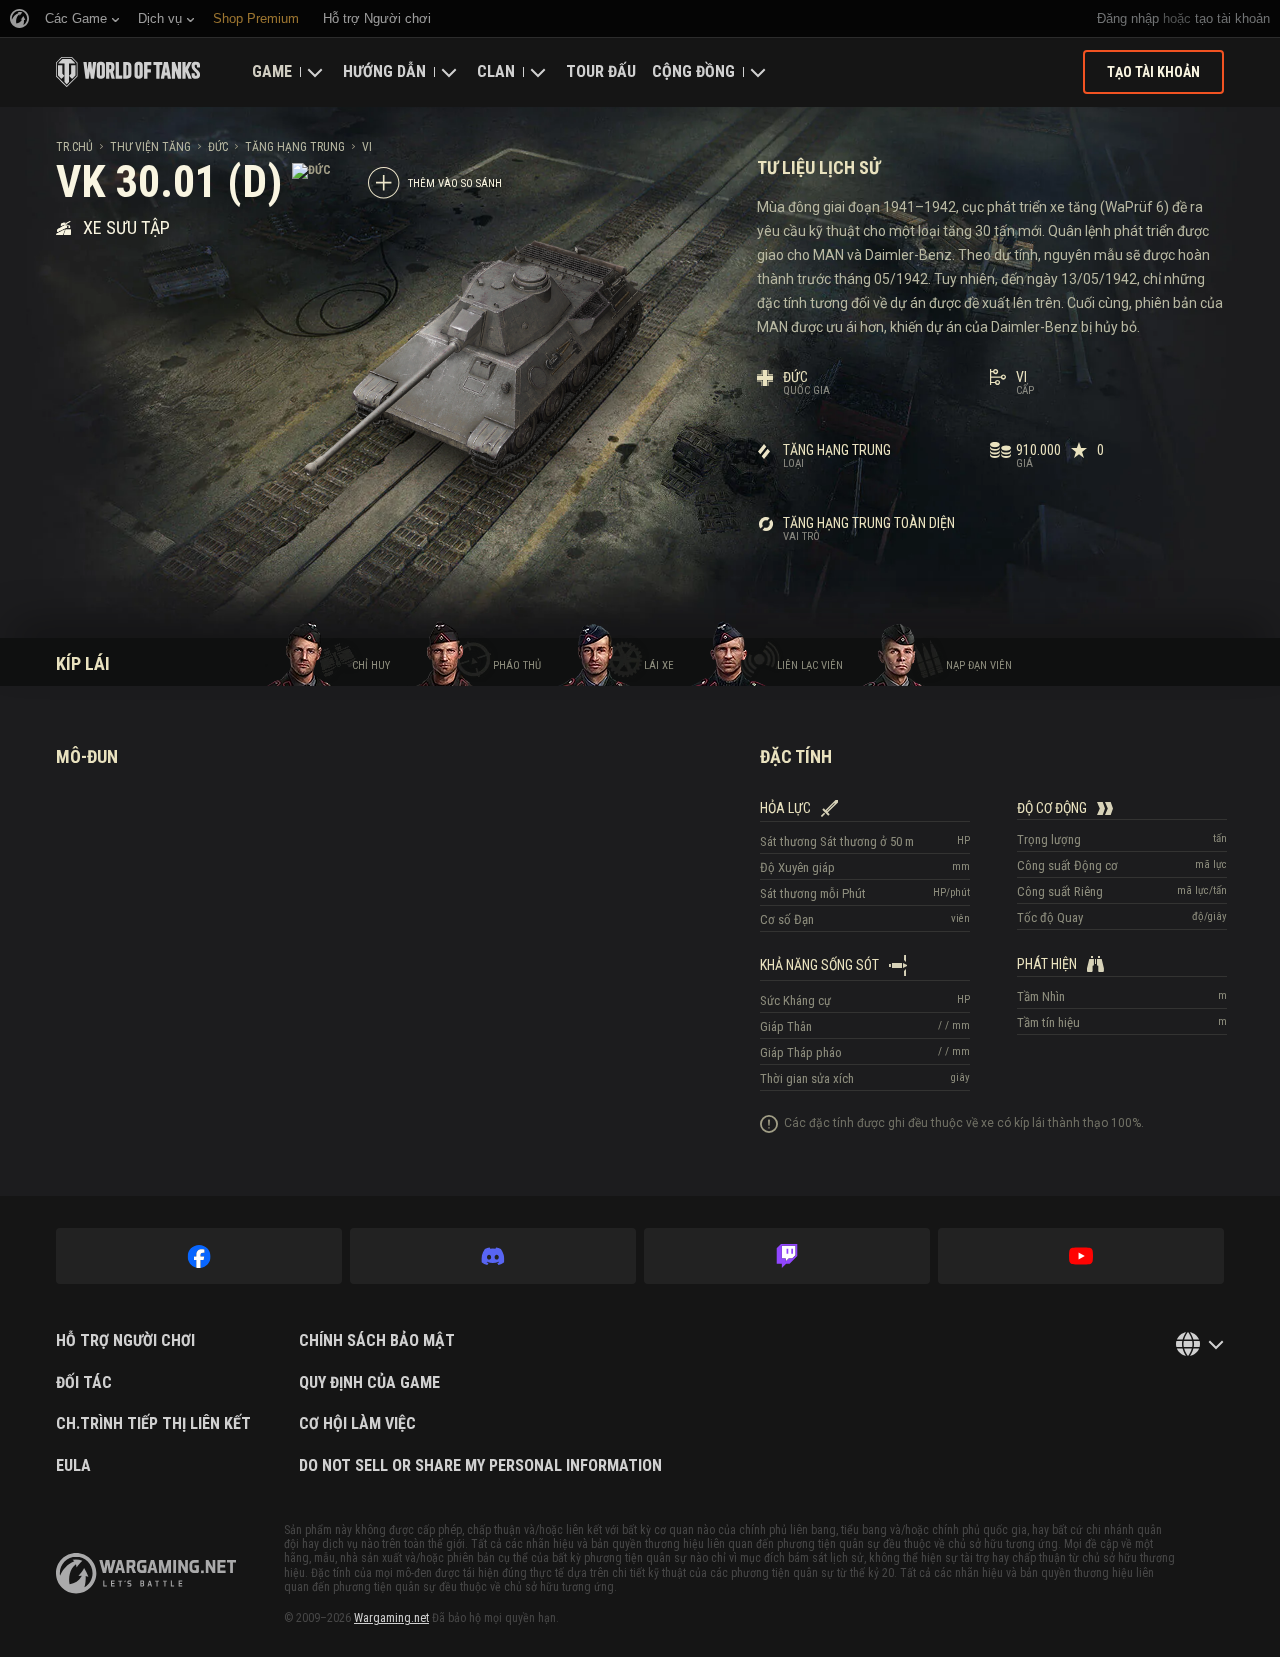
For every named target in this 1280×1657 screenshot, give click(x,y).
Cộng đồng (693, 71)
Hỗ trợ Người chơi (125, 1341)
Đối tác (84, 1383)
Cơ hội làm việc (357, 1424)
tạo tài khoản (1232, 18)
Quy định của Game (369, 1383)
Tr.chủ (74, 147)
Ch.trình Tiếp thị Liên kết (153, 1424)
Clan (496, 71)
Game (272, 71)
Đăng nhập (1128, 18)
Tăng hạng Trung (295, 147)
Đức (218, 147)
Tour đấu (601, 71)
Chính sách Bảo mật (377, 1341)
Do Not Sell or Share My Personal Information (480, 1466)
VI (367, 147)
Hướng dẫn (384, 71)
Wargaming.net (391, 1618)
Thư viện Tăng (150, 147)
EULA (73, 1466)
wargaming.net (146, 1573)
